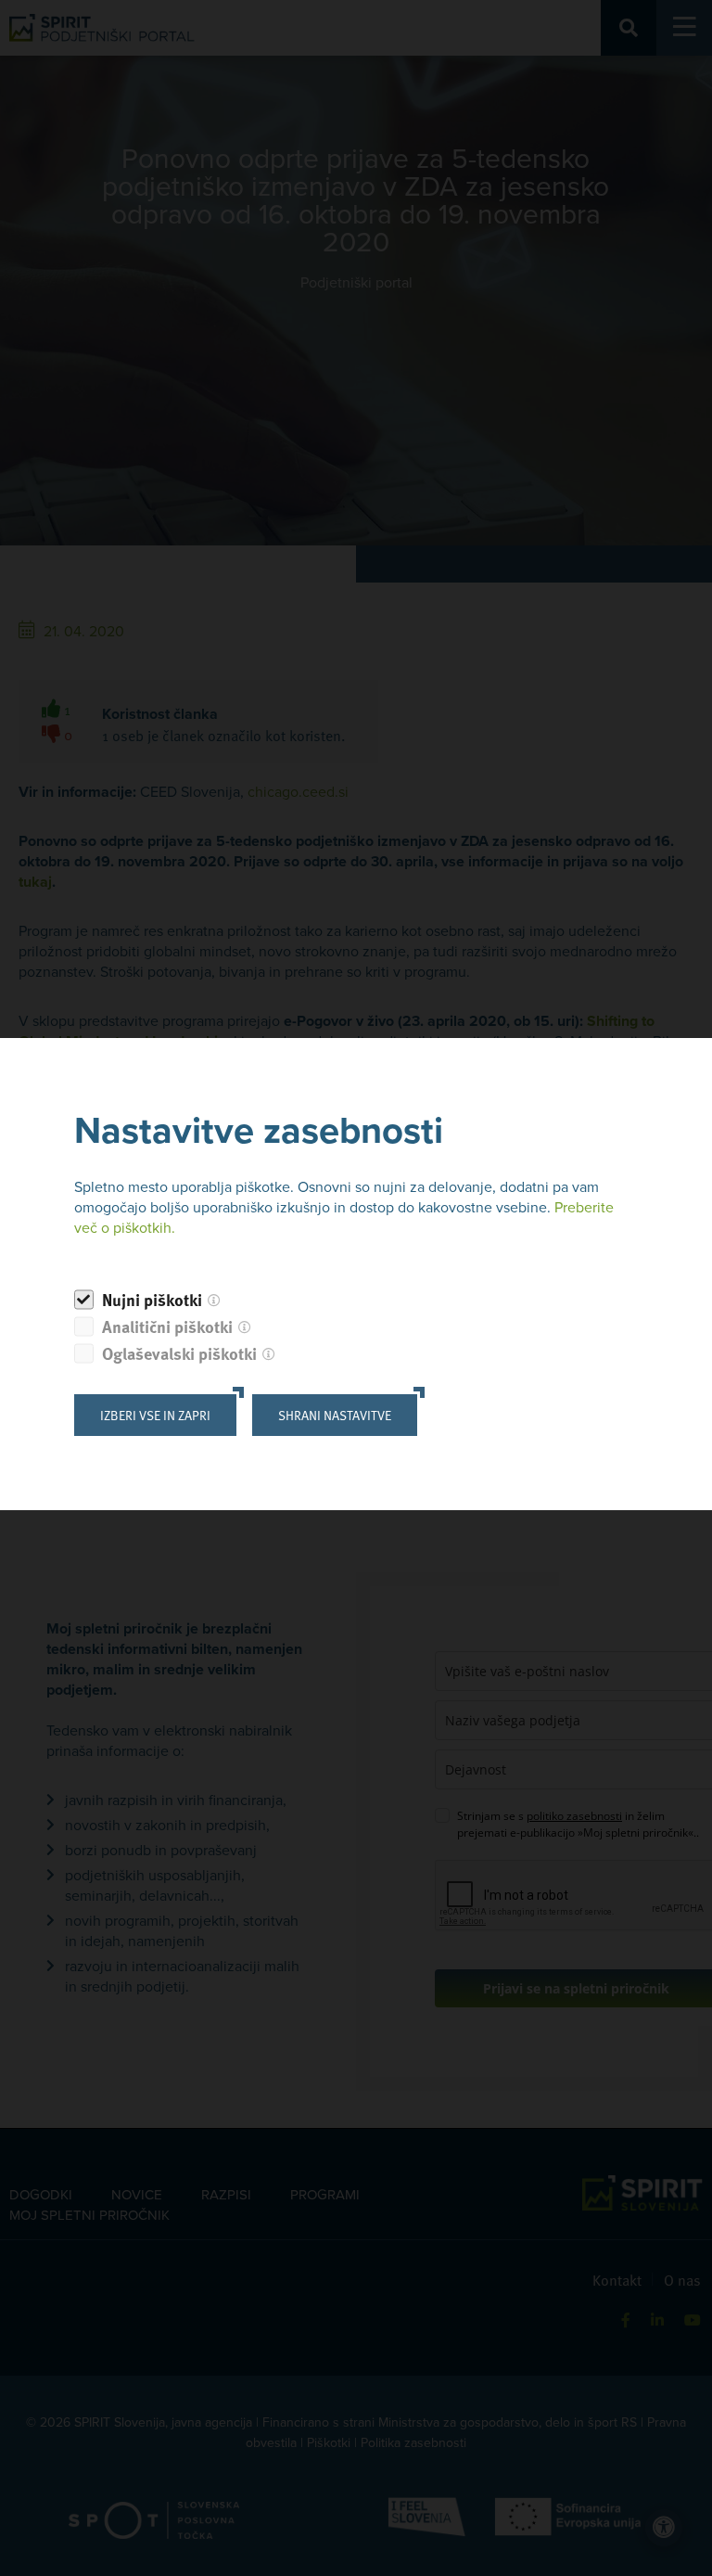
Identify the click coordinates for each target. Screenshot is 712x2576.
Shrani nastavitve (335, 1415)
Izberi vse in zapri (155, 1415)
